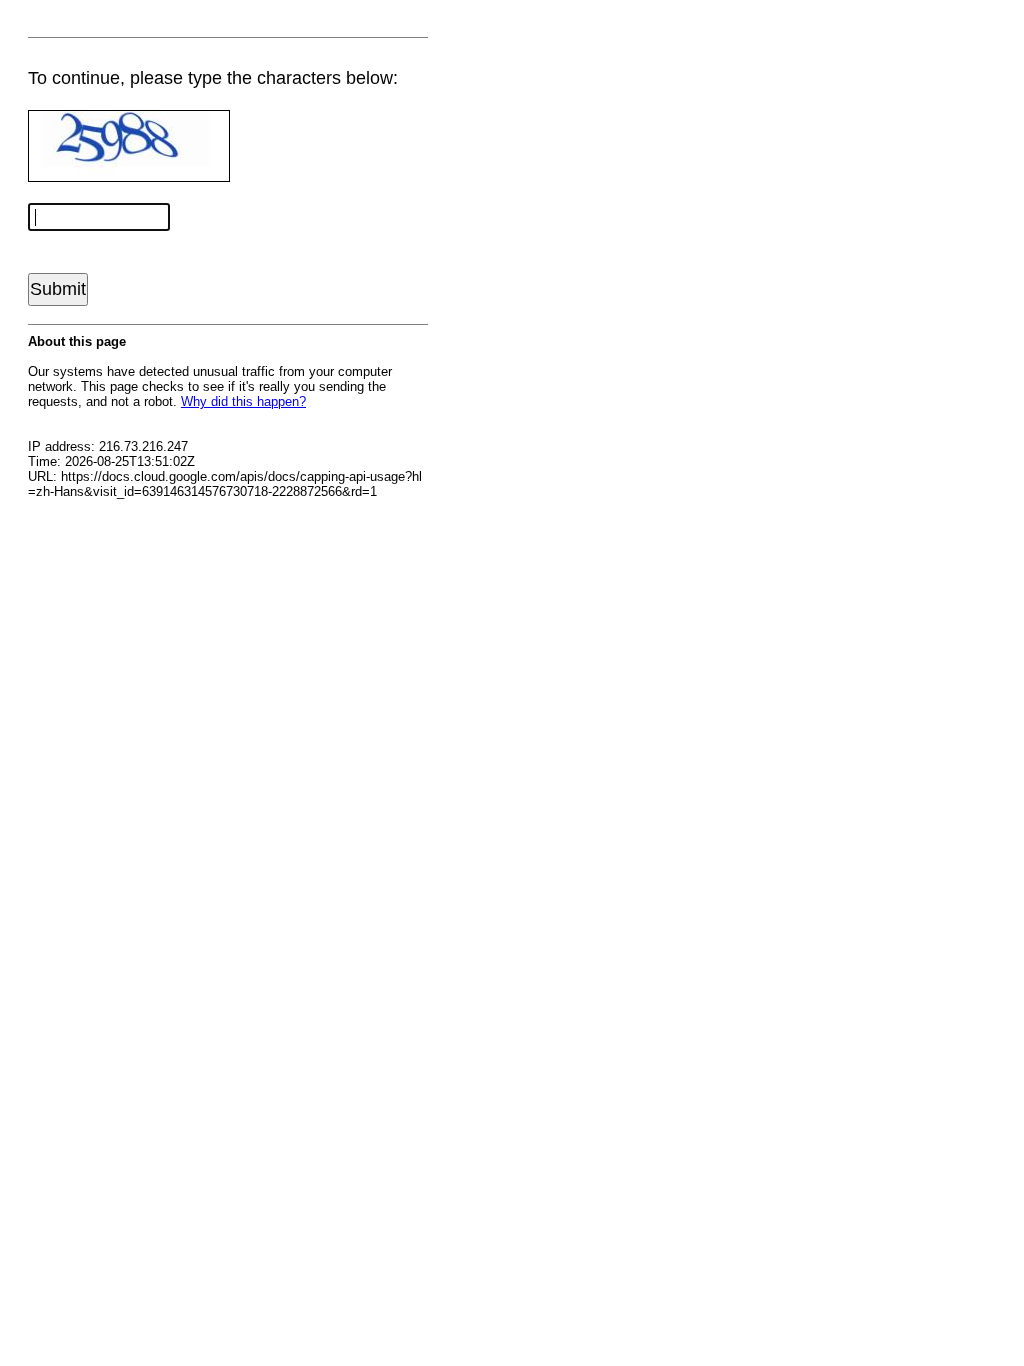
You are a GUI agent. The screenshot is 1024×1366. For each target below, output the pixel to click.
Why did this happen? (243, 401)
